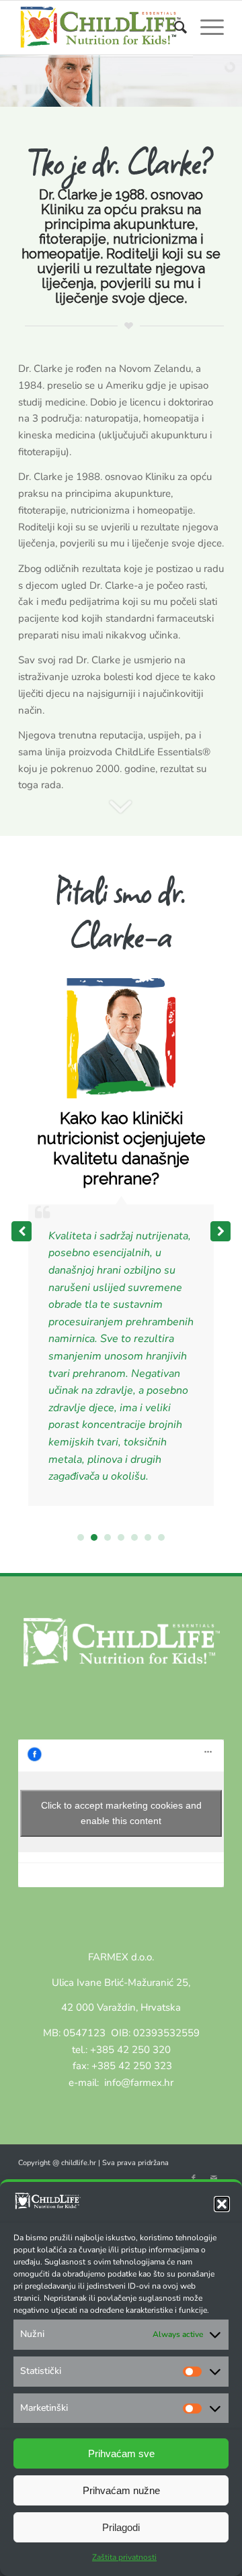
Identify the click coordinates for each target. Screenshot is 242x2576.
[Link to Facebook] (194, 2179)
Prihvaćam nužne (121, 2490)
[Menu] (205, 28)
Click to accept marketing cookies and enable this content (121, 1813)
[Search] (174, 28)
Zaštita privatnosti (124, 2557)
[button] (222, 2204)
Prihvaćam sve (121, 2453)
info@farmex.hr (137, 2083)
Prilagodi (121, 2527)
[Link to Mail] (214, 2179)
